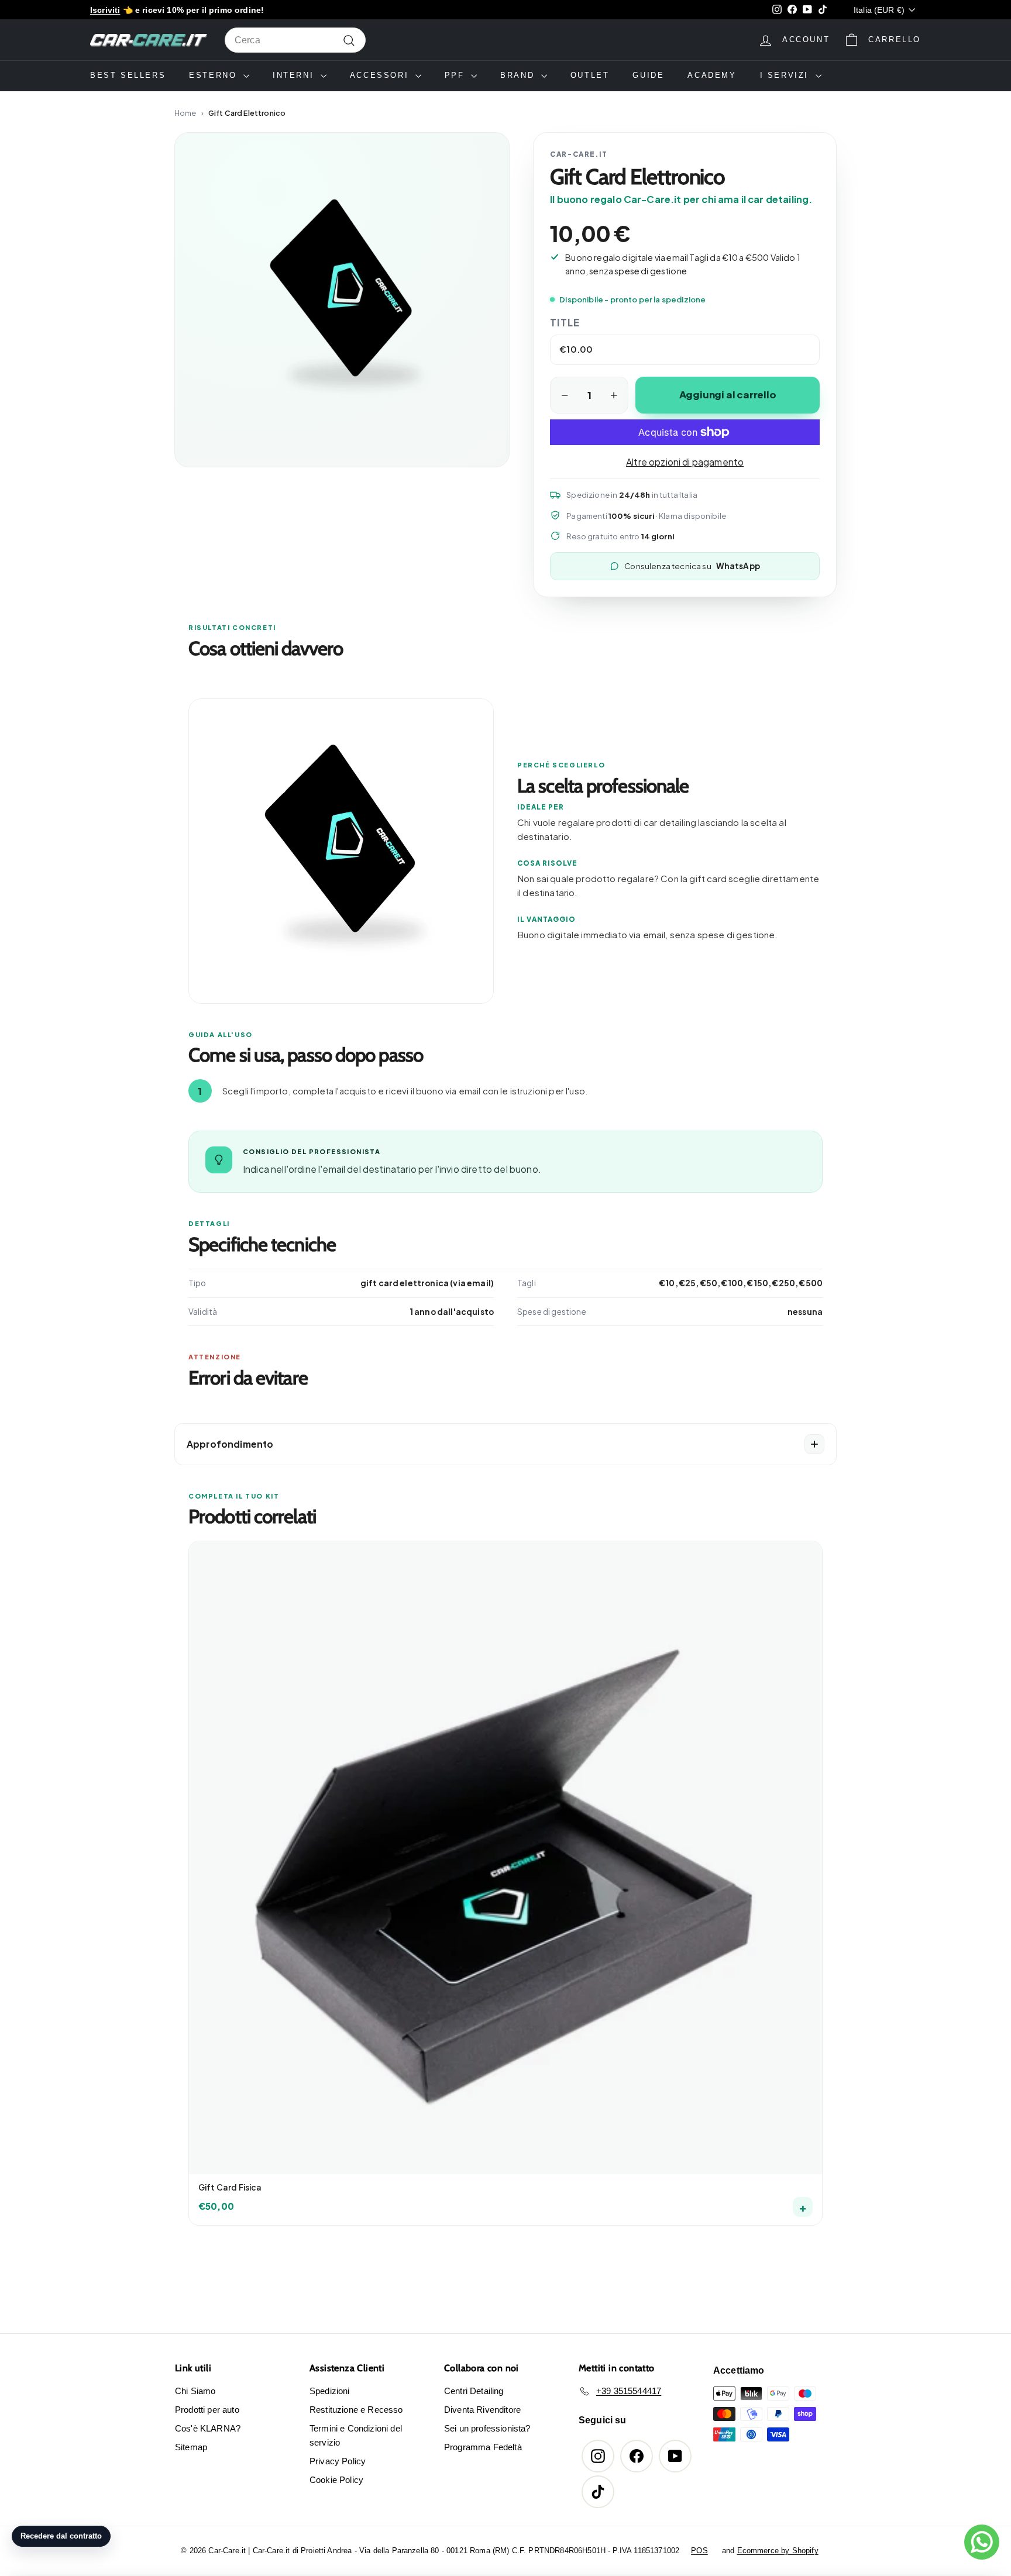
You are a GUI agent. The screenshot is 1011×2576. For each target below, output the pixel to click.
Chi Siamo (195, 2391)
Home (185, 113)
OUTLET (590, 75)
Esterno (215, 75)
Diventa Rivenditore (482, 2410)
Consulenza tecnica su (692, 566)
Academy (712, 75)
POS (699, 2551)
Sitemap (191, 2447)
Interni (295, 75)
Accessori (381, 75)
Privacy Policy (338, 2461)
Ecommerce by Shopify (778, 2551)
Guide (648, 75)
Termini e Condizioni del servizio (356, 2435)
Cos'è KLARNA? (208, 2428)
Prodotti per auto (207, 2410)
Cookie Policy (336, 2480)
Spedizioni (330, 2391)
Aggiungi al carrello (728, 395)
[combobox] (295, 40)
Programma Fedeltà (483, 2447)
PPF (456, 75)
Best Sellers (128, 75)
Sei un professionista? (487, 2428)
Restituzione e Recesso (356, 2410)
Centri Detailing (474, 2391)
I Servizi (786, 75)
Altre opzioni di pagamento (685, 462)
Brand (519, 75)
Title (565, 322)
